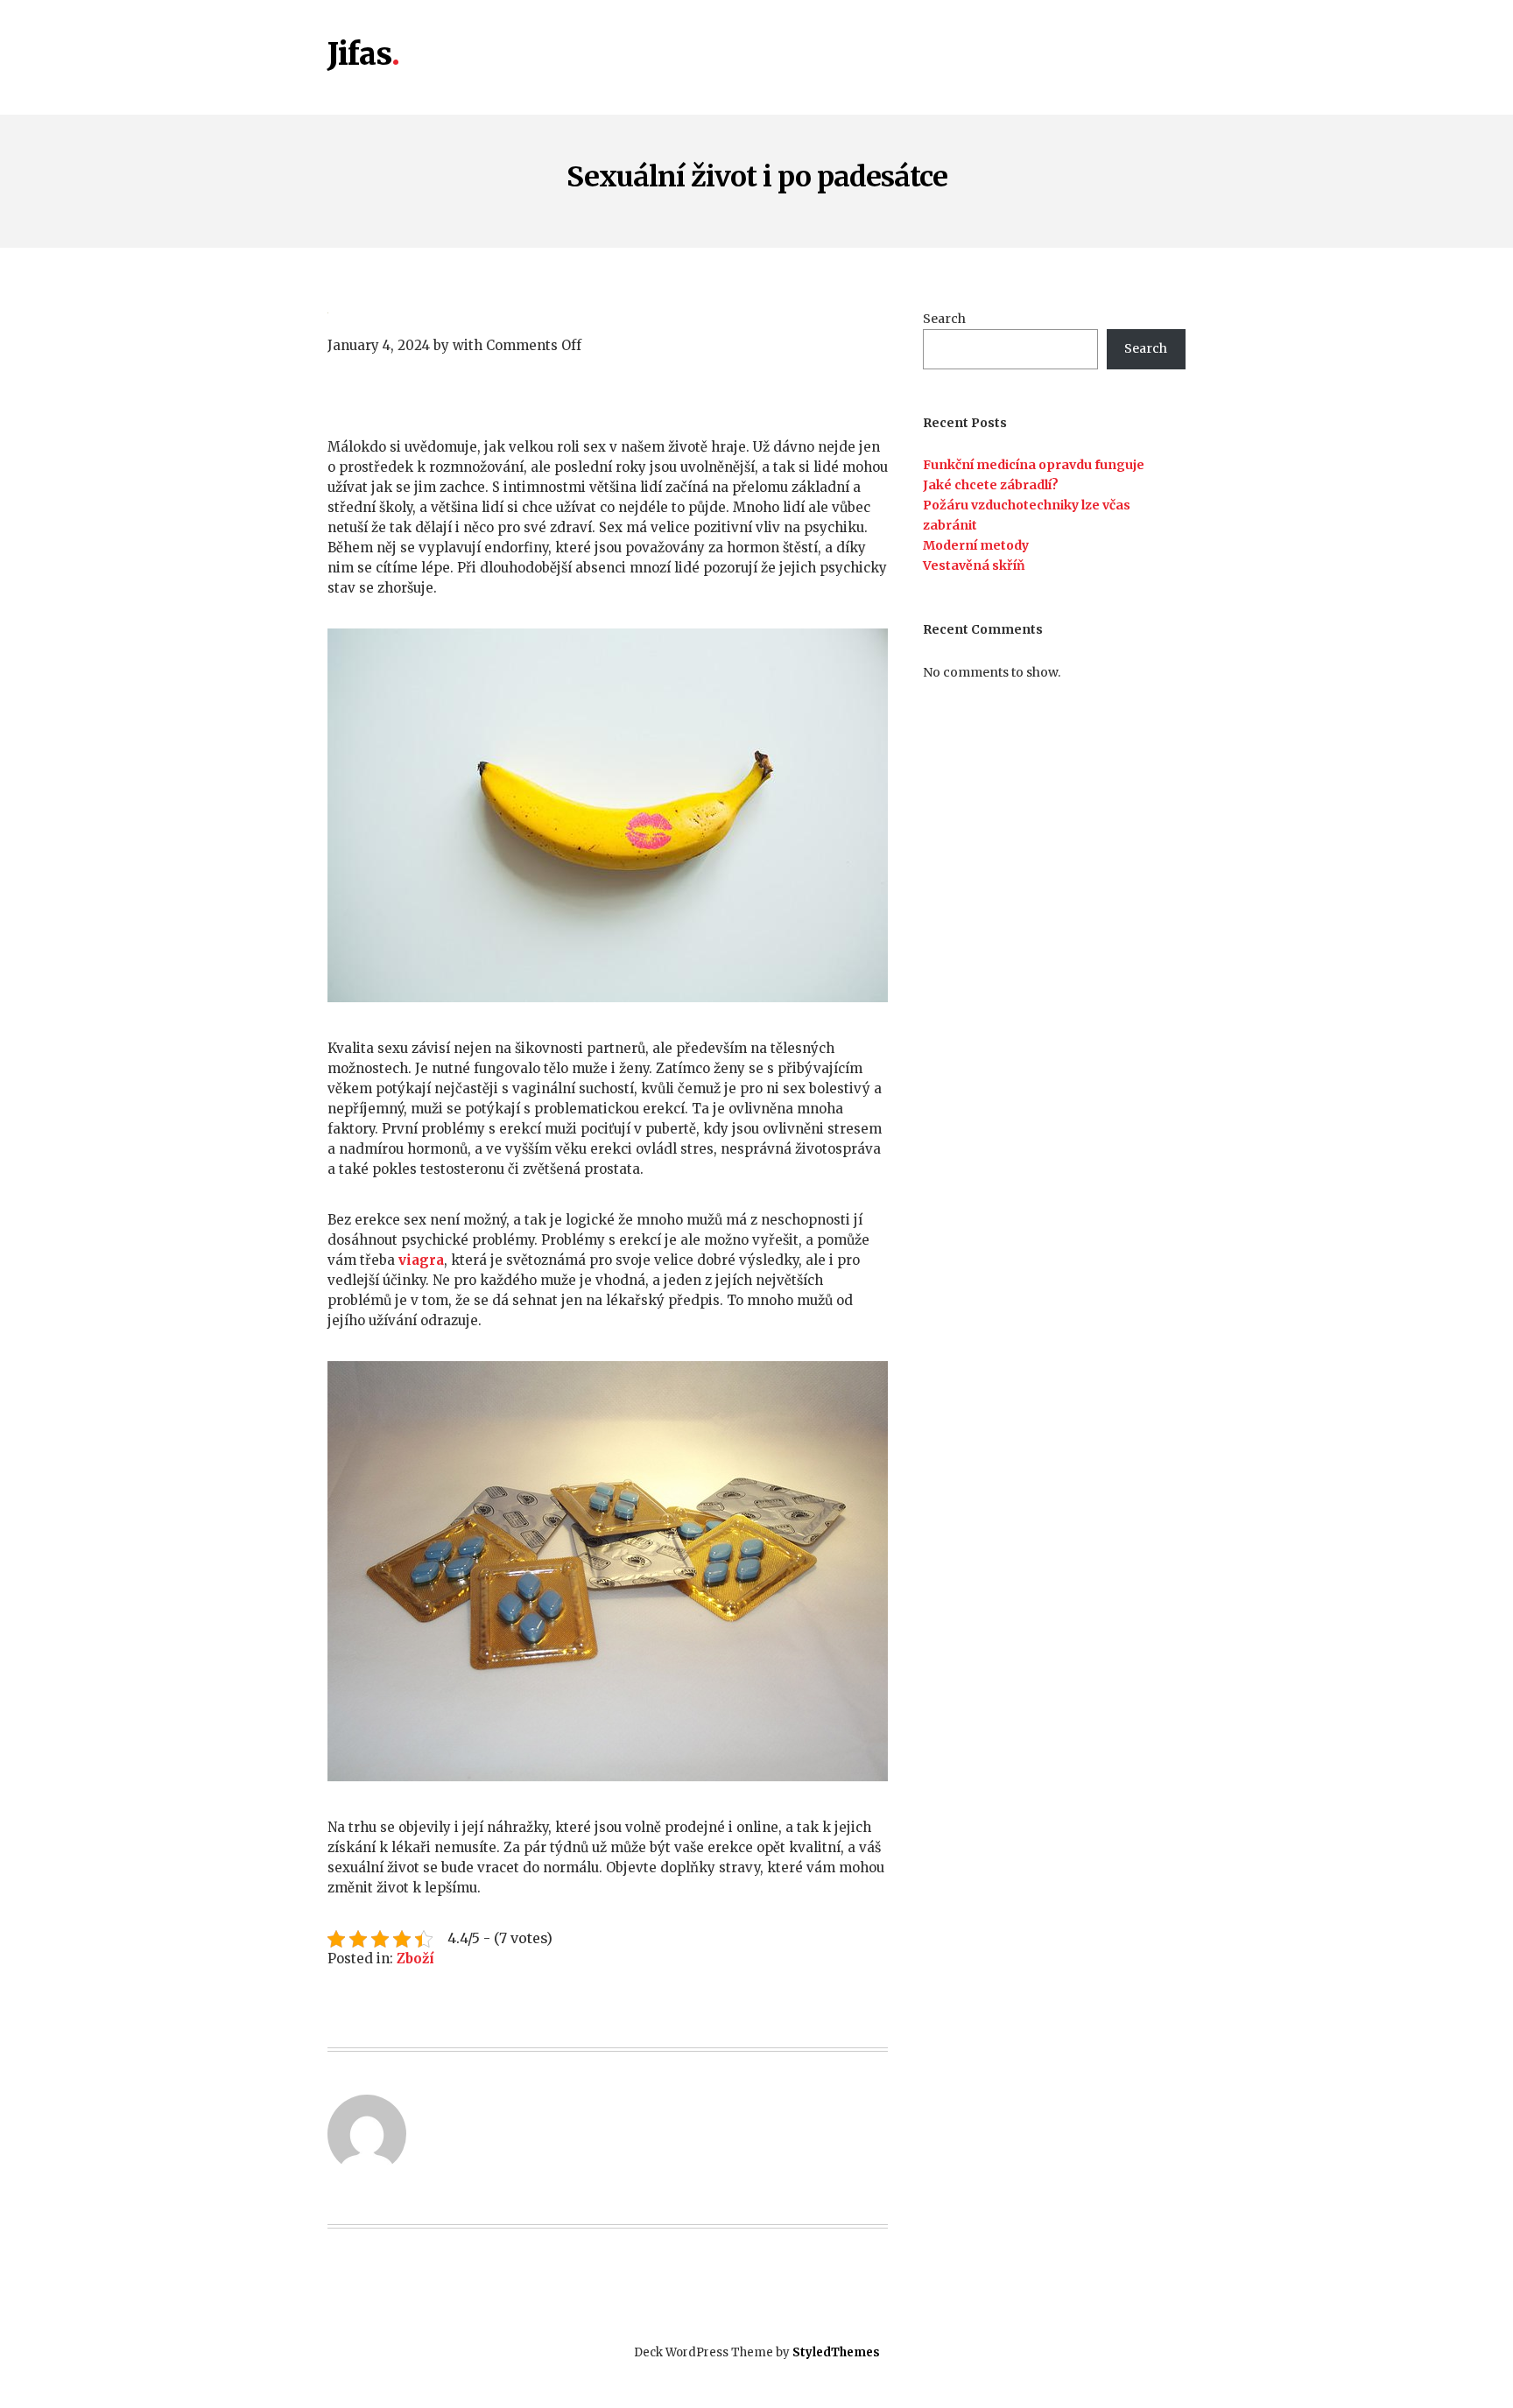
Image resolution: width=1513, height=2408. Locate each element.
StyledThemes (836, 2352)
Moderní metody (976, 545)
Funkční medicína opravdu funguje (1034, 465)
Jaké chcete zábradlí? (991, 485)
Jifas (359, 55)
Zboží (415, 1959)
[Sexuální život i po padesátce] (608, 311)
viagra (421, 1260)
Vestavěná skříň (974, 565)
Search (944, 319)
